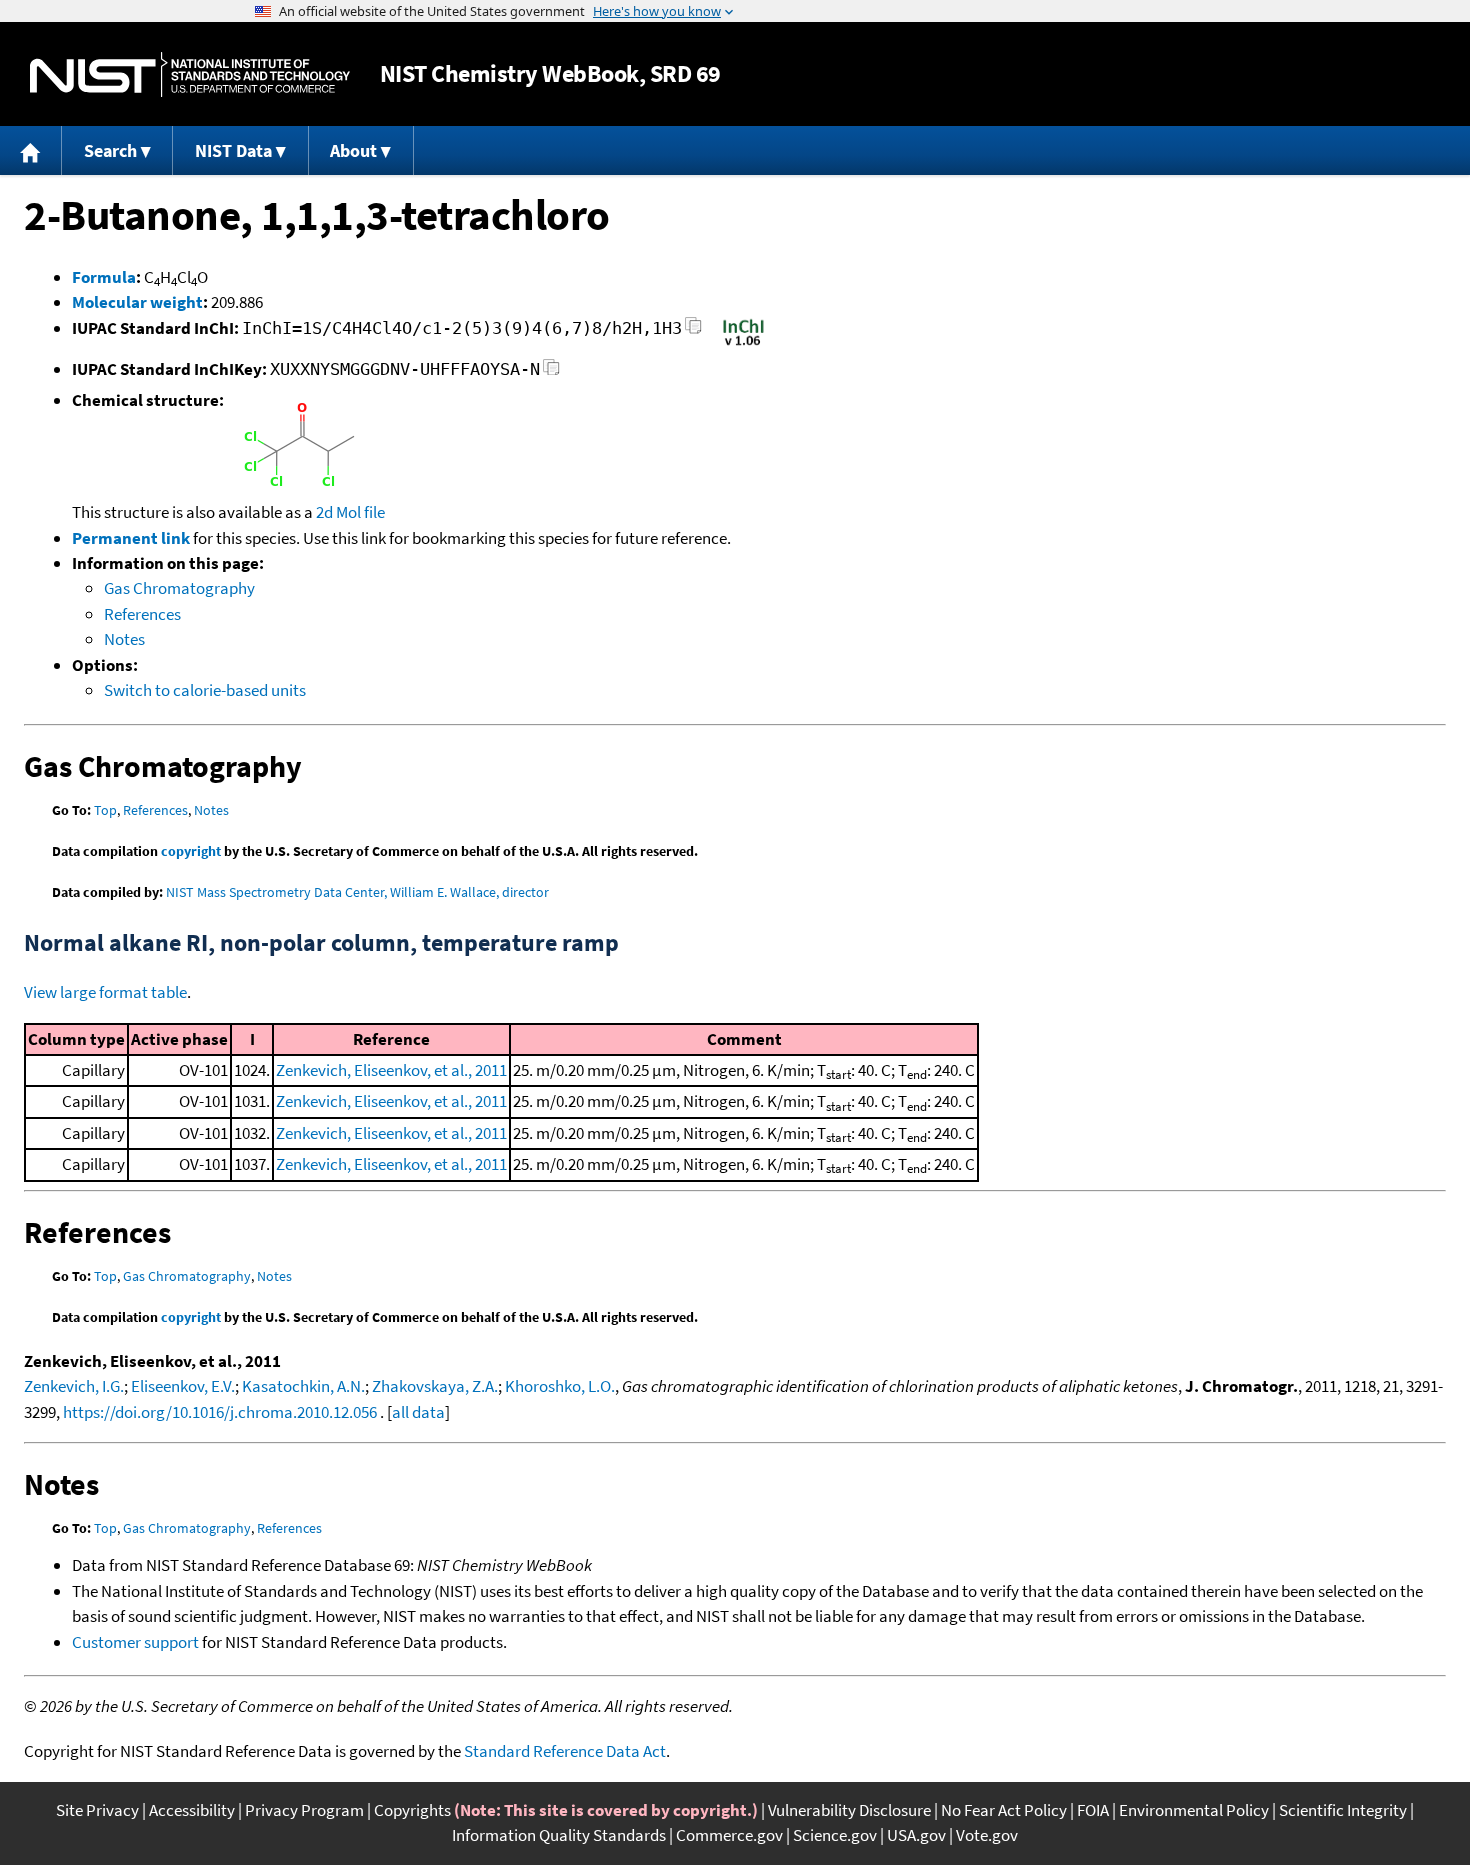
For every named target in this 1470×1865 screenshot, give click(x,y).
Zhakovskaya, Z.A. (435, 1386)
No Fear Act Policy (1004, 1810)
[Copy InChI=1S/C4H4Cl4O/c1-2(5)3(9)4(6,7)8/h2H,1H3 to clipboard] (693, 331)
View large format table (105, 992)
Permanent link (131, 538)
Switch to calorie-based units (205, 690)
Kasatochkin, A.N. (303, 1386)
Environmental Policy (1194, 1810)
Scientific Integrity (1343, 1810)
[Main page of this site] (31, 150)
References (142, 614)
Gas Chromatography (179, 588)
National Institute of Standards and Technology (190, 74)
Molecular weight (137, 302)
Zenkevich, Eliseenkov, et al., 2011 (391, 1070)
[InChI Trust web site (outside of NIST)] (743, 344)
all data (418, 1412)
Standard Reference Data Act (565, 1751)
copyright (191, 851)
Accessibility (192, 1810)
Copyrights (412, 1810)
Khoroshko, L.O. (560, 1386)
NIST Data (233, 150)
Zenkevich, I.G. (74, 1386)
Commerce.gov (729, 1835)
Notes (124, 639)
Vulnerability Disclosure (849, 1810)
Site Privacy (97, 1810)
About (353, 150)
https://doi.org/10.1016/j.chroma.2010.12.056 (220, 1412)
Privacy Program (304, 1810)
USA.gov (916, 1835)
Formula (104, 277)
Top (105, 810)
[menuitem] (31, 150)
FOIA (1093, 1810)
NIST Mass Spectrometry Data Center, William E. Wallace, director (357, 892)
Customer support (135, 1642)
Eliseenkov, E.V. (183, 1386)
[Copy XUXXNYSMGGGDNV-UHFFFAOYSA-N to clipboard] (551, 372)
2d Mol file (350, 512)
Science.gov (835, 1835)
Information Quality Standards (559, 1835)
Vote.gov (987, 1835)
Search (110, 150)
